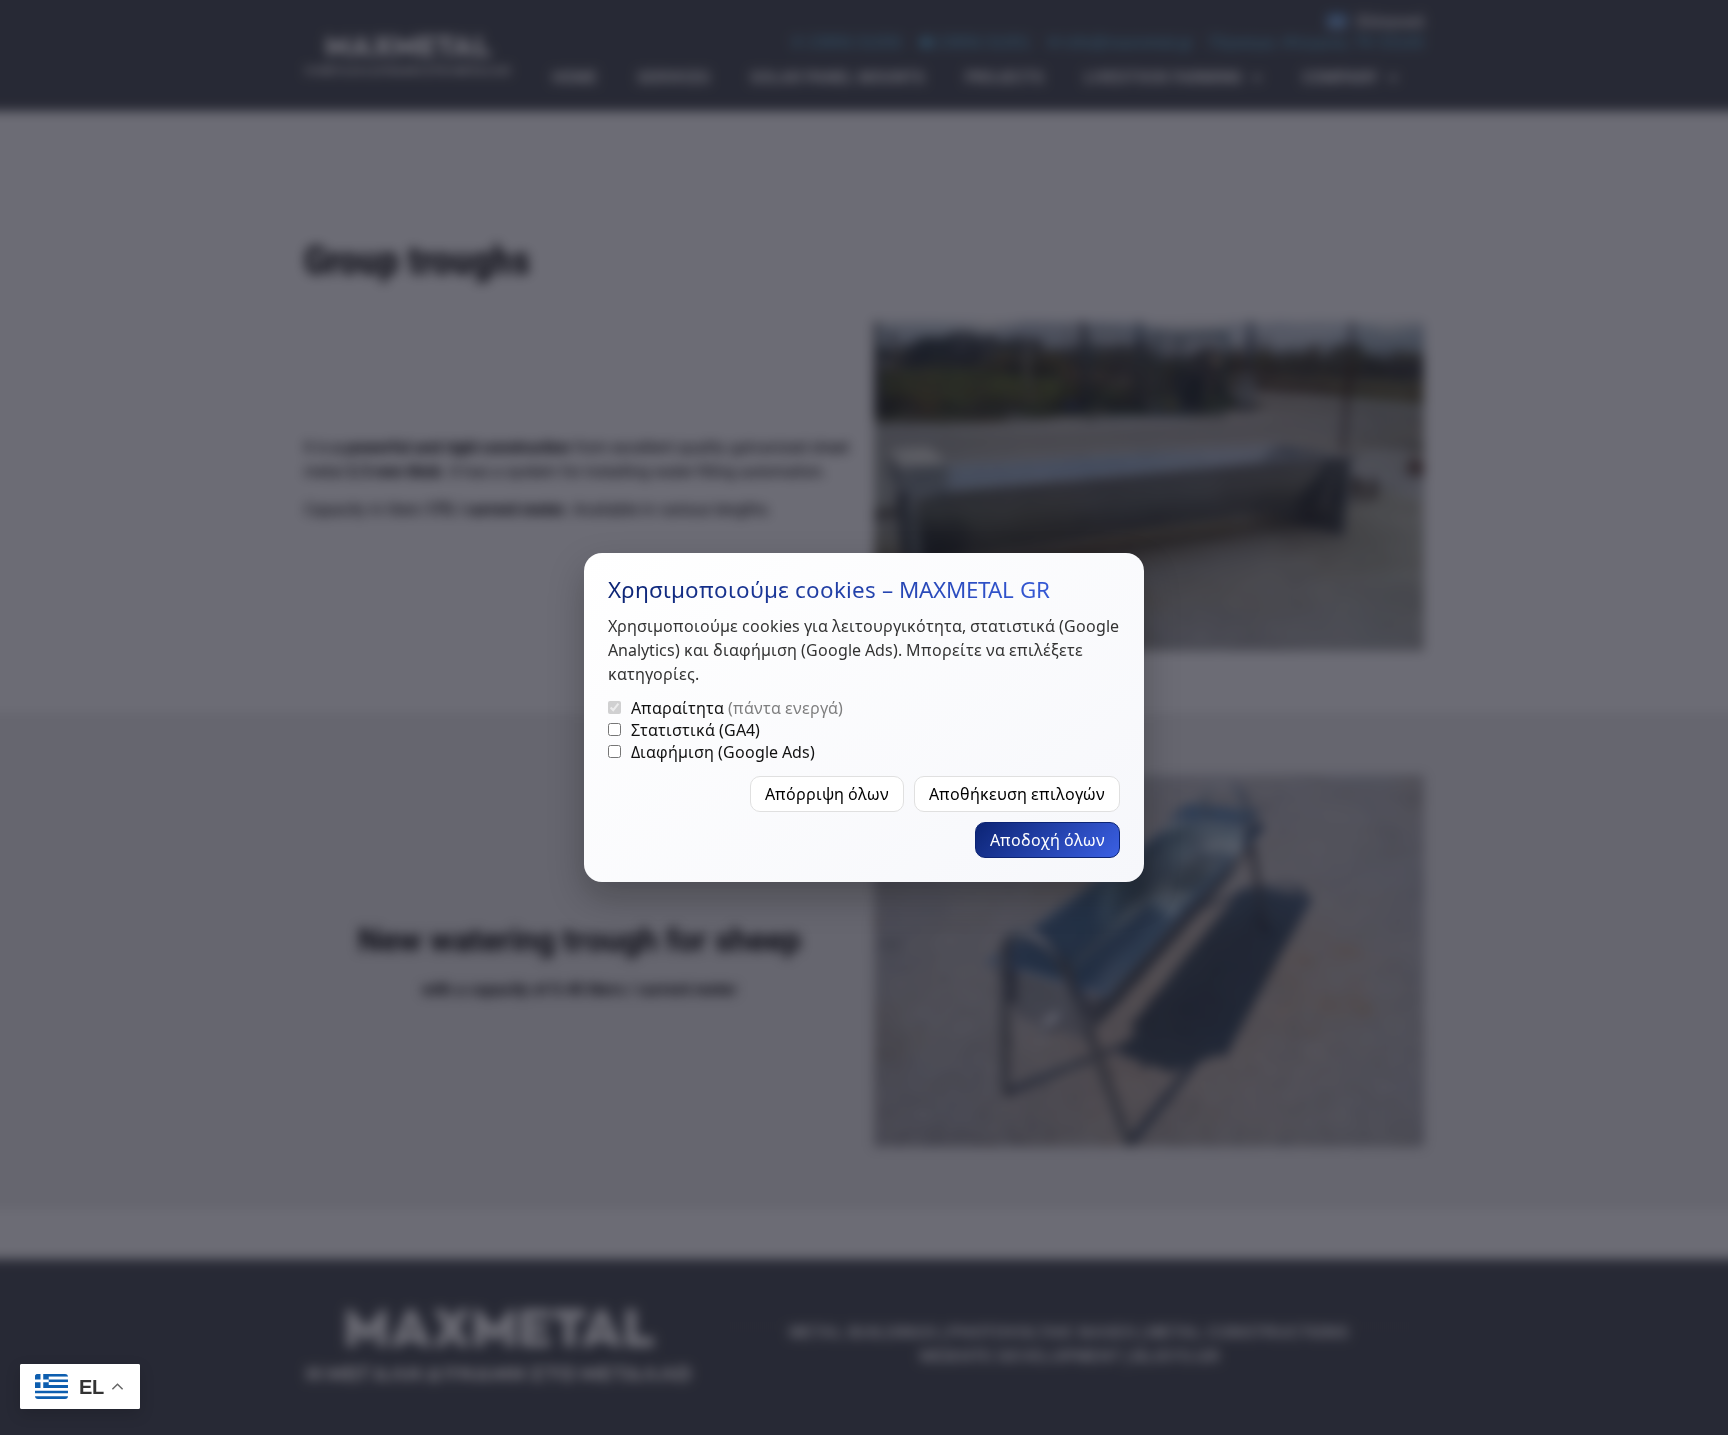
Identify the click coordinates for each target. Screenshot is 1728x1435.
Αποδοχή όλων (1047, 840)
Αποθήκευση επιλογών (1017, 794)
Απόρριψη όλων (827, 794)
